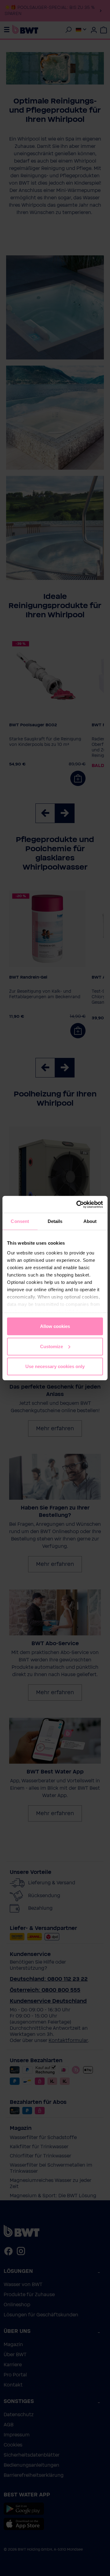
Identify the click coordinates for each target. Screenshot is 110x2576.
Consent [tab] (20, 1221)
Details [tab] (55, 1221)
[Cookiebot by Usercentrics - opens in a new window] (78, 1204)
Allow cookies (55, 1326)
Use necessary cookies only (55, 1366)
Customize (51, 1346)
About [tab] (90, 1221)
